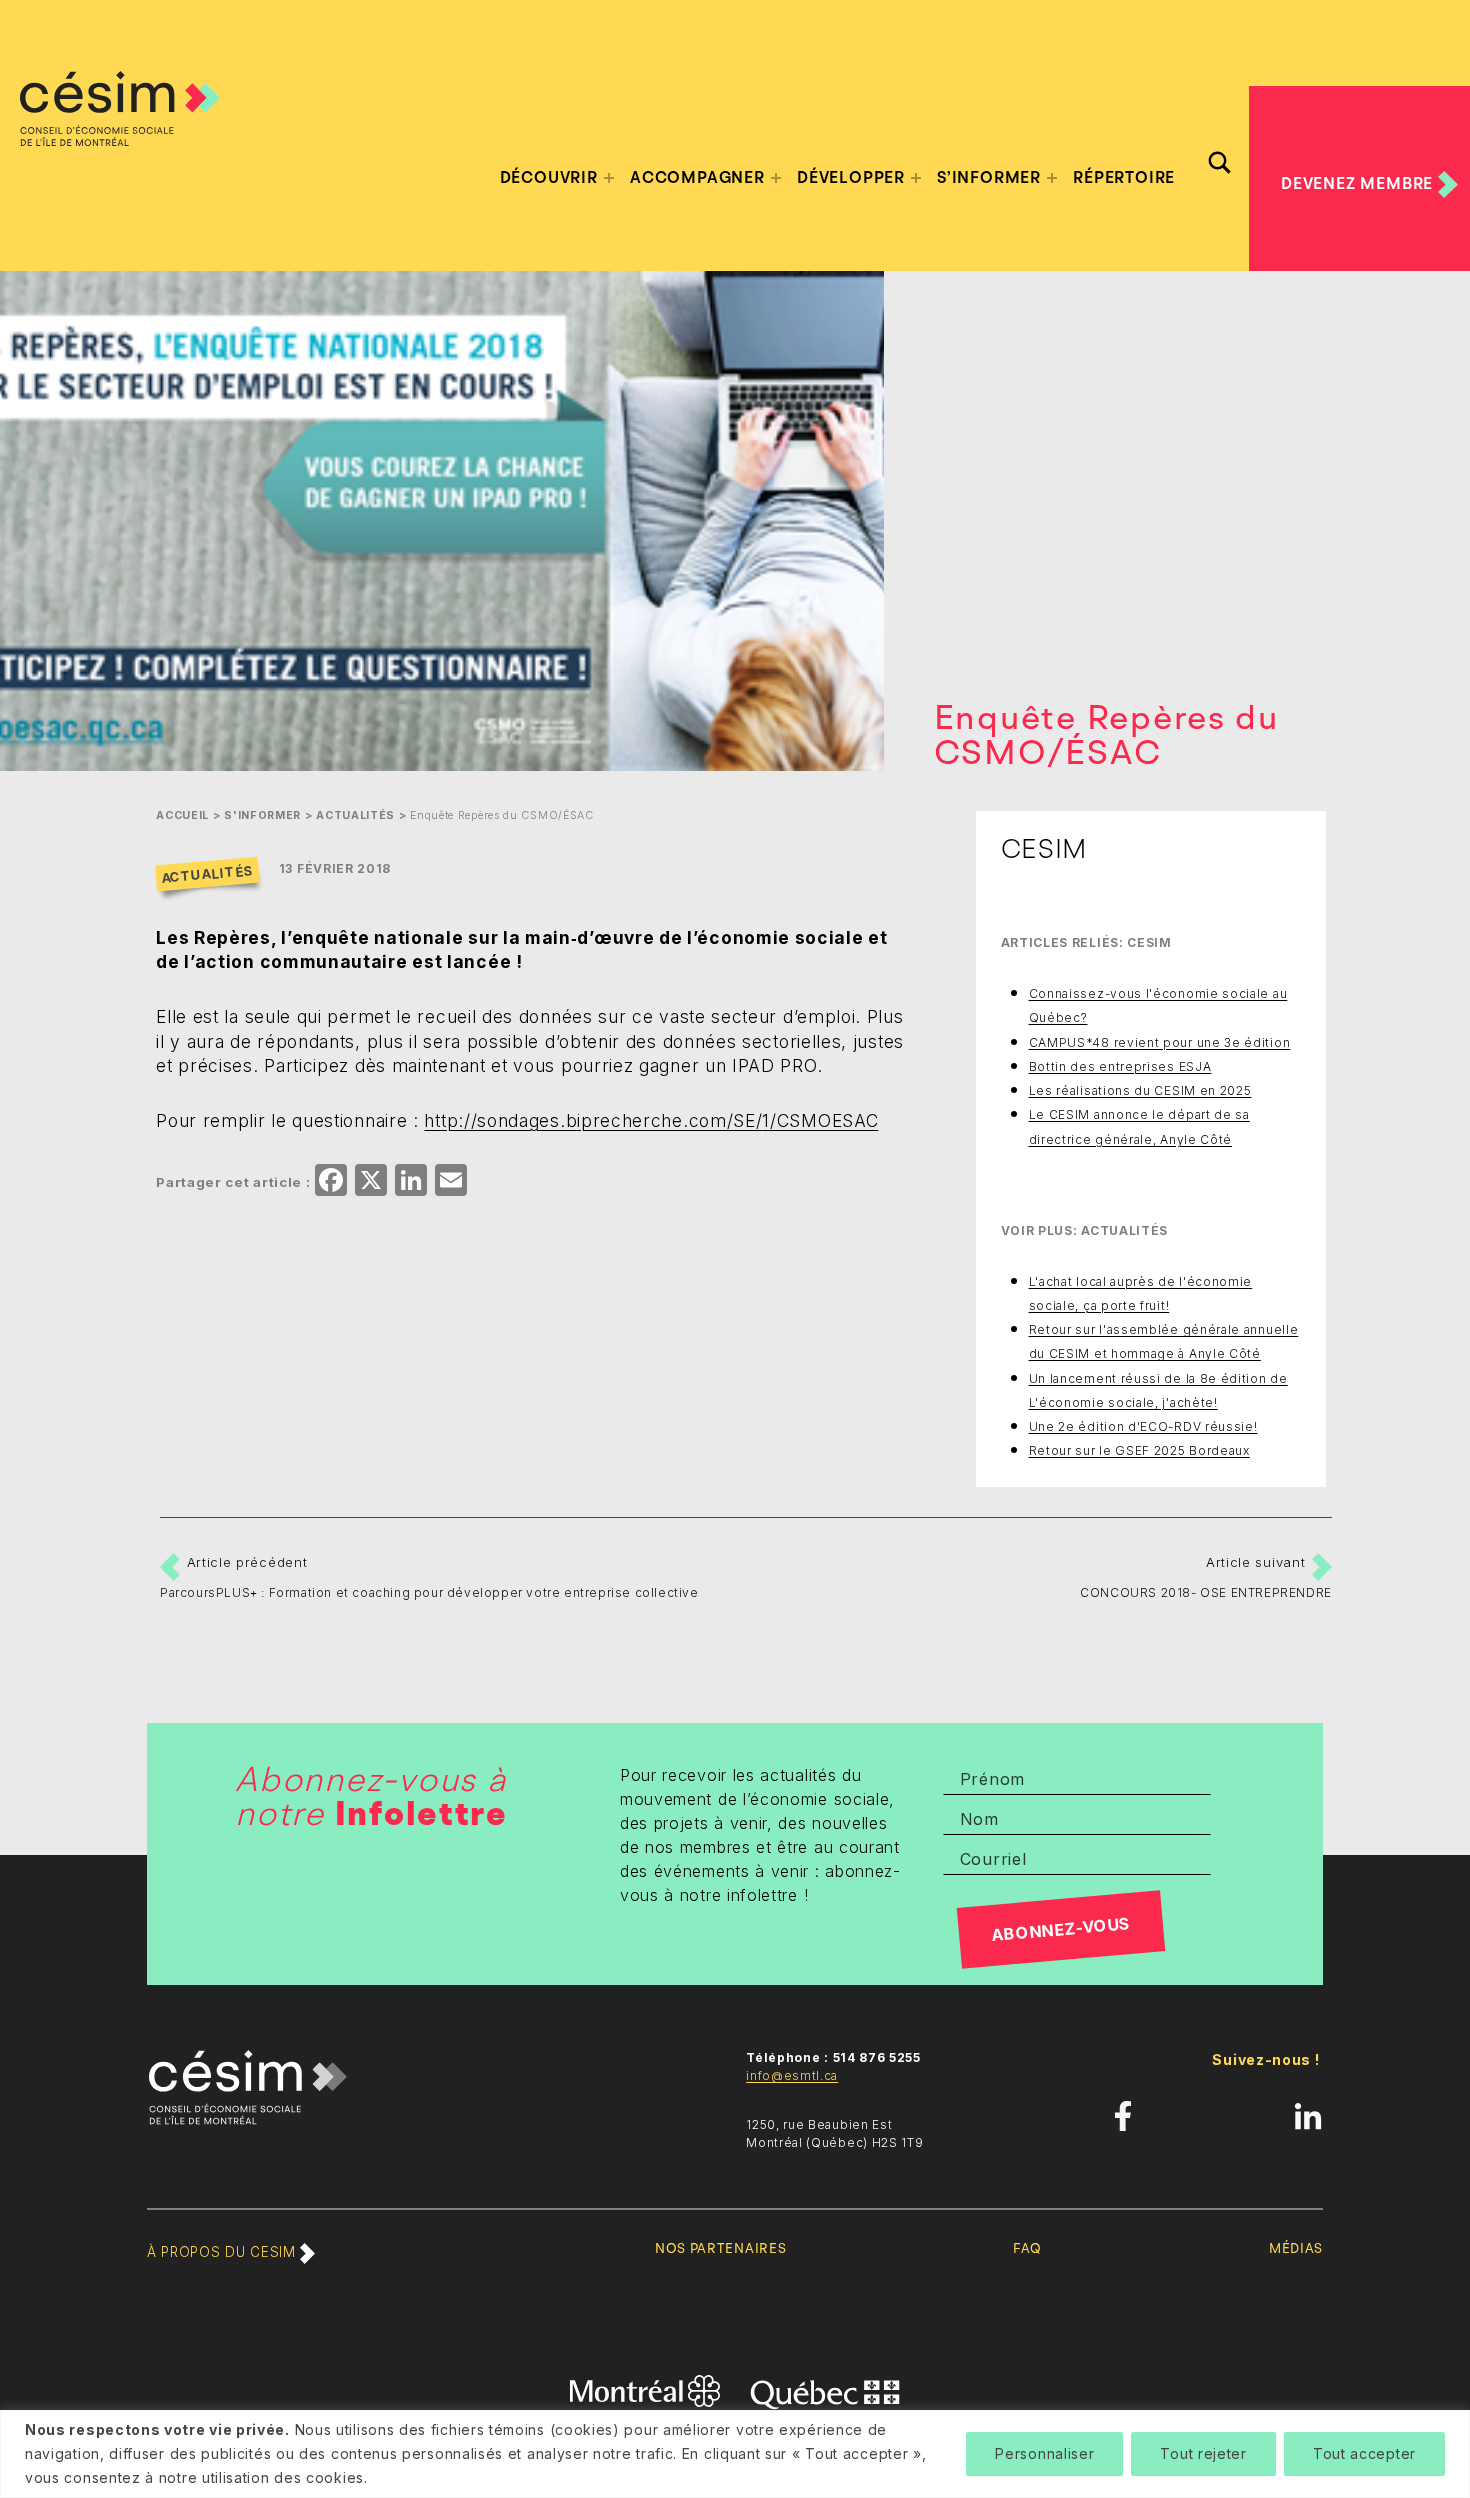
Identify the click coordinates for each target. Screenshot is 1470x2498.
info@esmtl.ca (792, 2075)
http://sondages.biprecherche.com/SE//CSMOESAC (651, 1120)
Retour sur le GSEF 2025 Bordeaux (1139, 1450)
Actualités (355, 815)
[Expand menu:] (609, 178)
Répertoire (1124, 178)
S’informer (989, 178)
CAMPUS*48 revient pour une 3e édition (1160, 1042)
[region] (735, 2454)
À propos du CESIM (223, 2252)
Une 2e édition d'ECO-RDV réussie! (1143, 1426)
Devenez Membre (1359, 183)
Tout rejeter (1203, 2453)
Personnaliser (1044, 2453)
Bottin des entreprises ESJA (1120, 1066)
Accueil (182, 815)
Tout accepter (1364, 2453)
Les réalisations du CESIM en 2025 (1140, 1090)
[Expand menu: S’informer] (1052, 178)
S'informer (262, 815)
